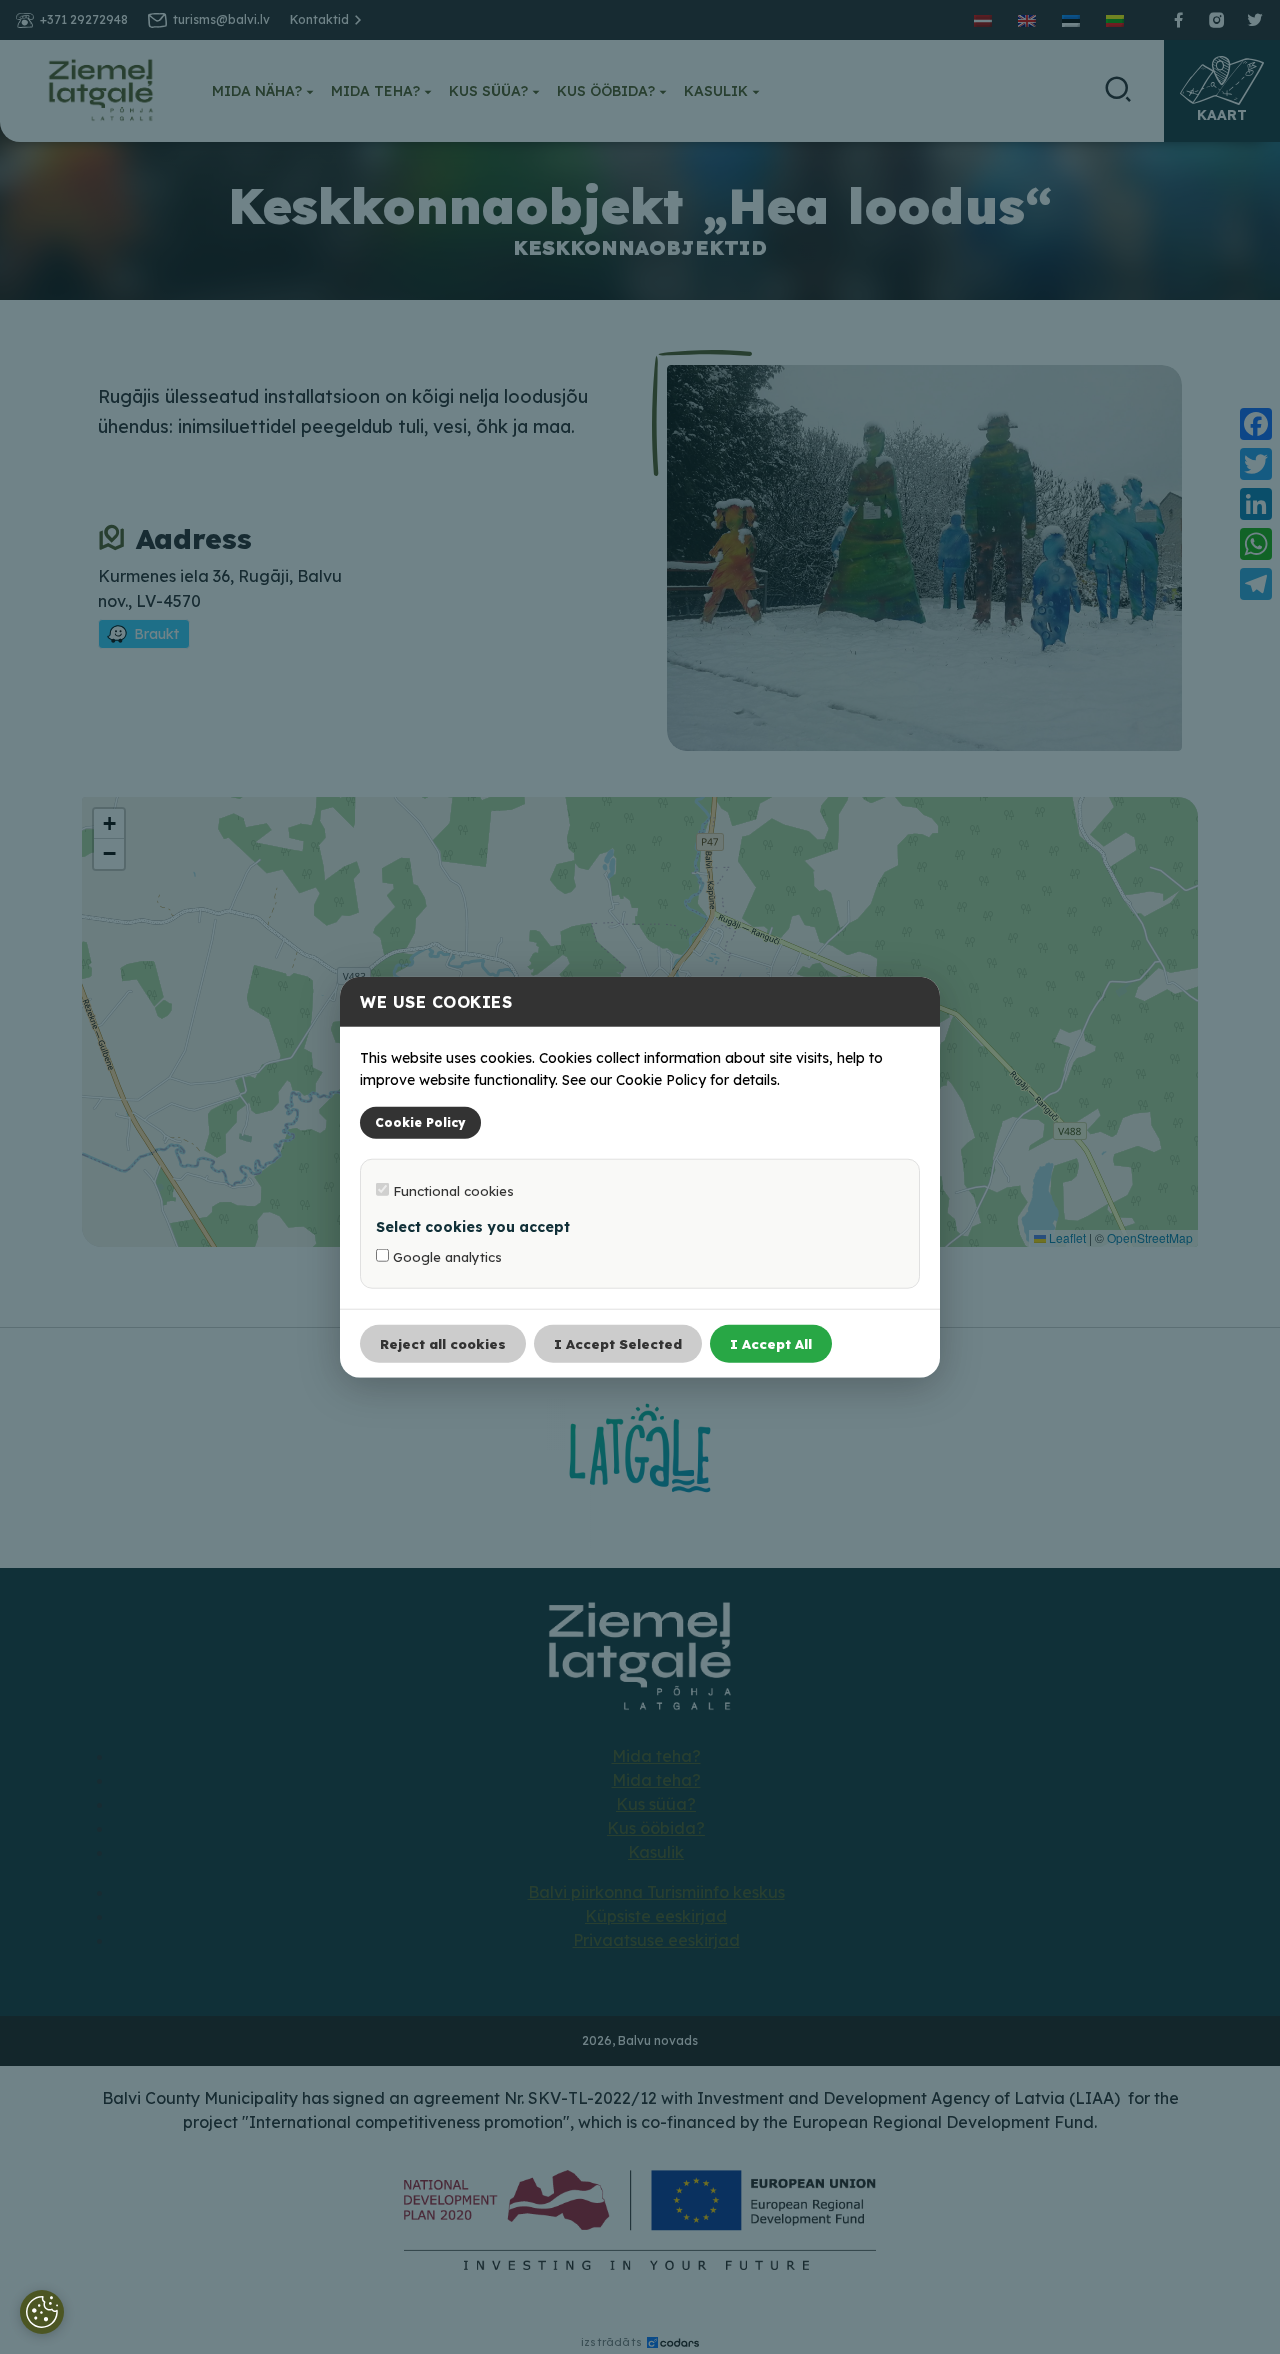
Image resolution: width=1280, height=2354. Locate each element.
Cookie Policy (420, 1121)
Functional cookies (451, 1190)
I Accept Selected (618, 1343)
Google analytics (445, 1256)
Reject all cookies (443, 1343)
